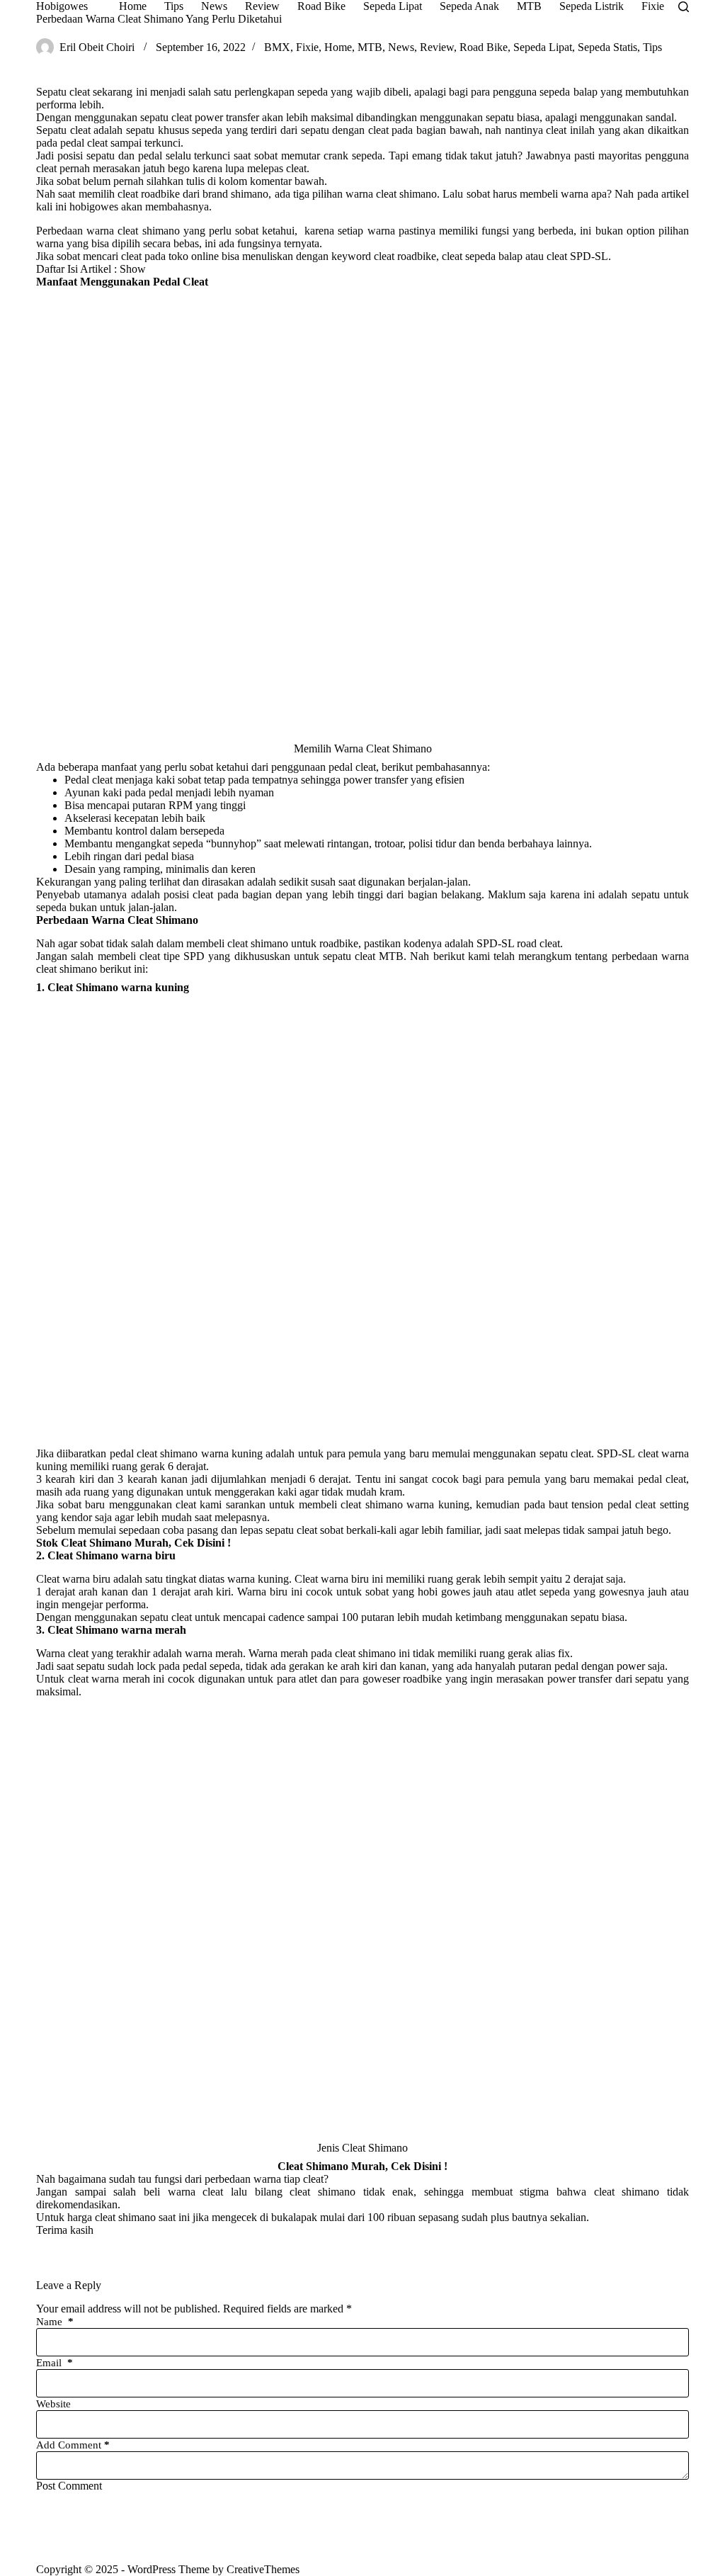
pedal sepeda (211, 1666)
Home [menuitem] (133, 6)
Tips (652, 47)
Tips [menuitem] (174, 6)
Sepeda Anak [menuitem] (469, 6)
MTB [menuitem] (529, 6)
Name (55, 2322)
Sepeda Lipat (543, 47)
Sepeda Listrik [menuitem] (592, 6)
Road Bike (484, 47)
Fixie (307, 47)
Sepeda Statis (607, 47)
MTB (370, 47)
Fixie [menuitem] (653, 6)
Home (338, 47)
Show (133, 269)
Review (437, 47)
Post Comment (69, 2486)
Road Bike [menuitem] (321, 6)
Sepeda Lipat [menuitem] (393, 6)
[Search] (684, 7)
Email (55, 2363)
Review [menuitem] (262, 6)
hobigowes (94, 207)
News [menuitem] (214, 6)
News (401, 47)
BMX (277, 47)
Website (53, 2404)
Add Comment (73, 2445)
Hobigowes (62, 6)
